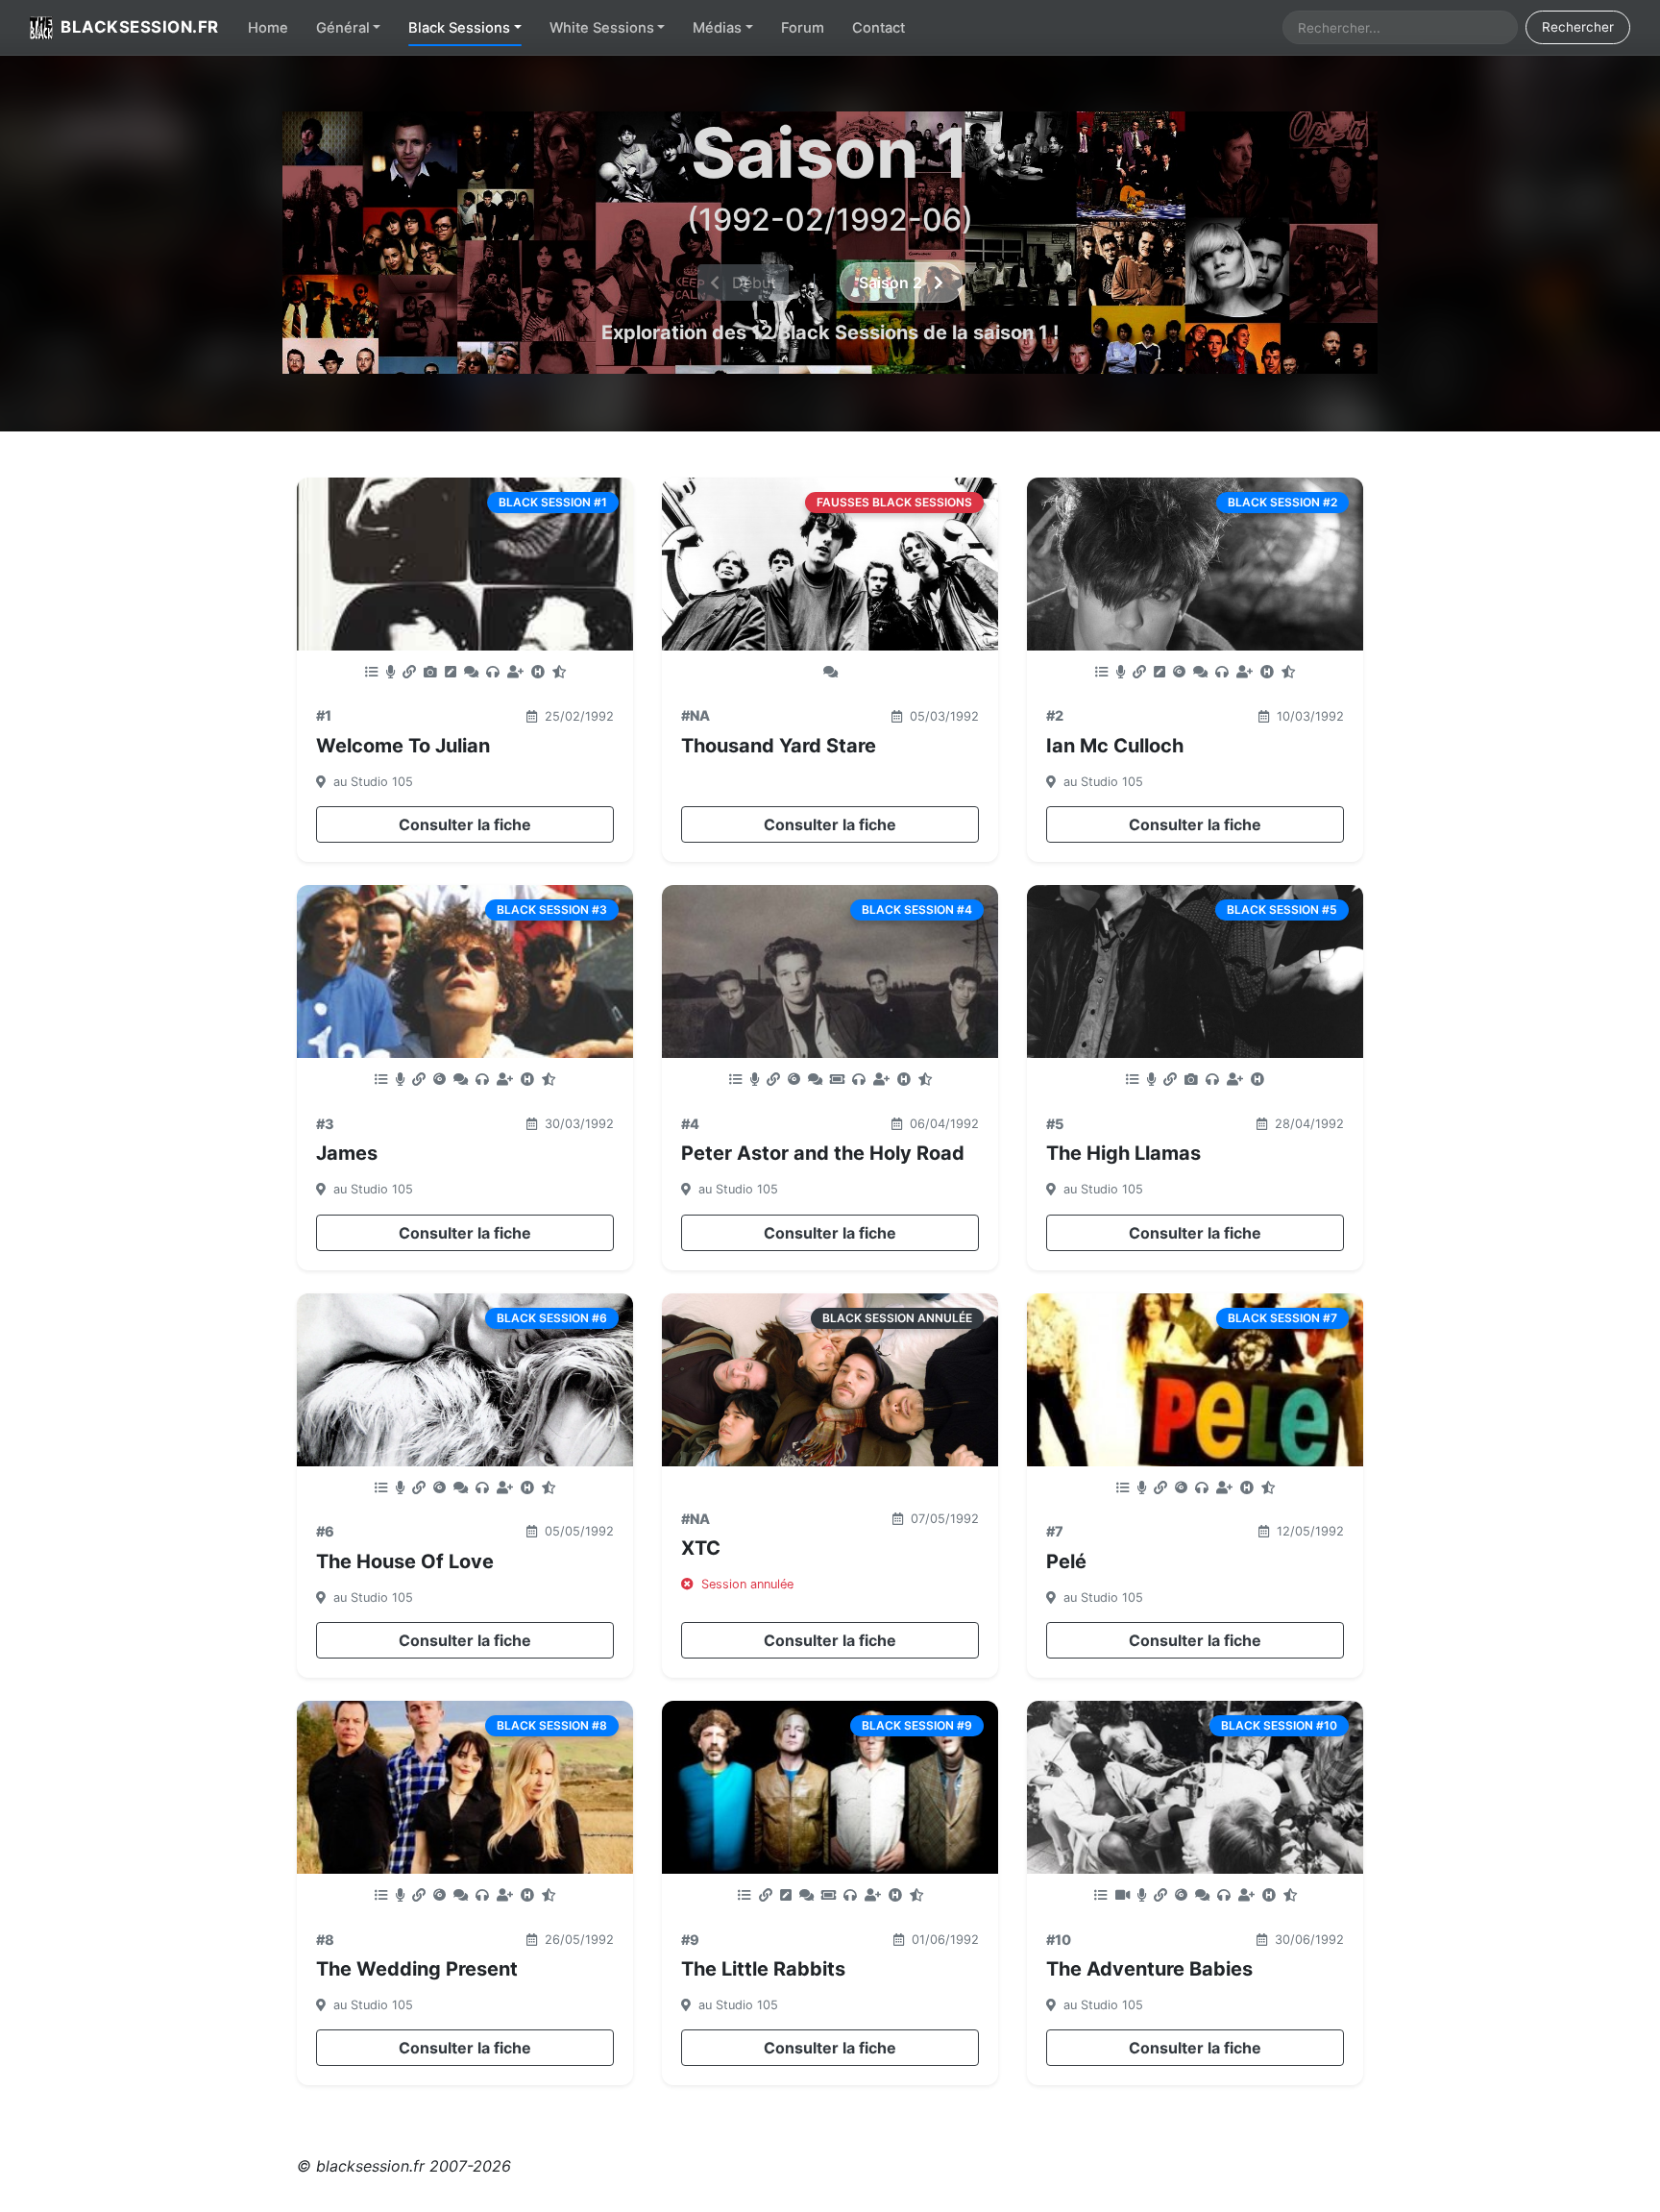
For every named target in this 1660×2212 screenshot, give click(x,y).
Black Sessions (459, 28)
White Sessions (602, 28)
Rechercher (1578, 27)
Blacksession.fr (140, 27)
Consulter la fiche (465, 824)
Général (343, 28)
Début (752, 283)
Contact (879, 28)
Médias (717, 28)
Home (268, 28)
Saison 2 (892, 283)
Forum (803, 28)
